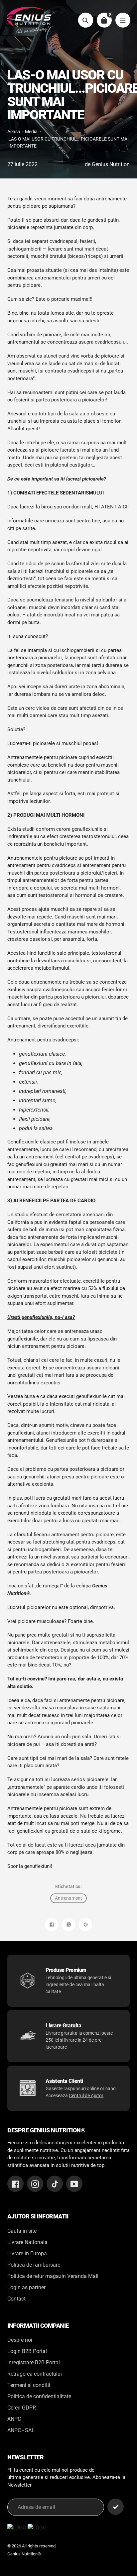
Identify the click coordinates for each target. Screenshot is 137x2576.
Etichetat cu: (68, 1886)
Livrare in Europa (27, 2254)
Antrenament (68, 1898)
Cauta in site (22, 2231)
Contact (16, 2299)
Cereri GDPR (22, 2408)
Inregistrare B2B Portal (34, 2362)
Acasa (14, 132)
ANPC (14, 2419)
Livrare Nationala (27, 2242)
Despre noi (20, 2340)
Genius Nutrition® (24, 2554)
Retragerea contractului (35, 2374)
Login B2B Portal (27, 2351)
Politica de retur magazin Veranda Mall (53, 2276)
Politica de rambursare (34, 2265)
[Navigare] (123, 20)
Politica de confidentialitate (39, 2396)
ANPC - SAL (21, 2430)
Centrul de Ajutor (86, 2095)
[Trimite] (116, 2507)
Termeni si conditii (29, 2385)
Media (31, 132)
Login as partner (26, 2287)
